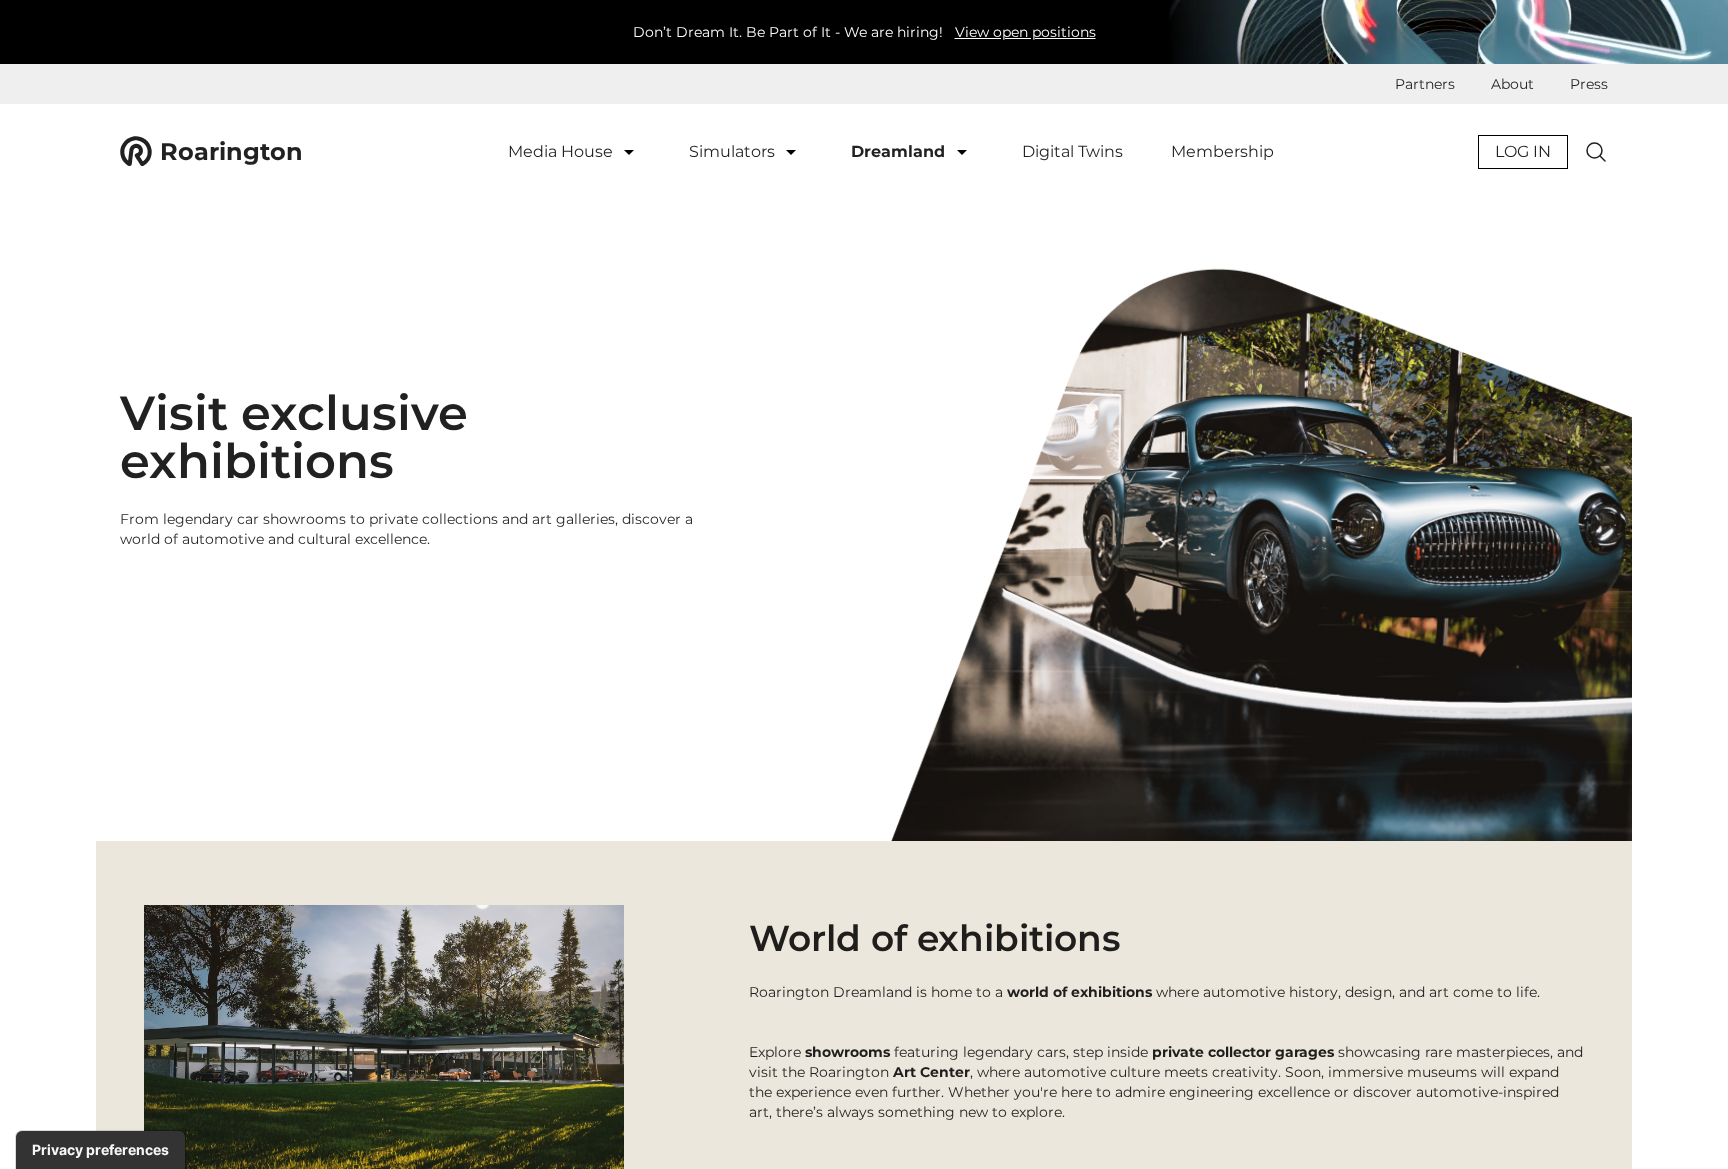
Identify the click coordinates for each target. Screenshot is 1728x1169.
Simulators (734, 151)
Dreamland (900, 151)
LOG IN (1523, 151)
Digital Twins (1072, 151)
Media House (562, 151)
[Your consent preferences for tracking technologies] (100, 1150)
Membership (1222, 151)
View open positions (1025, 32)
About (1512, 84)
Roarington (231, 151)
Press (1589, 84)
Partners (1425, 84)
